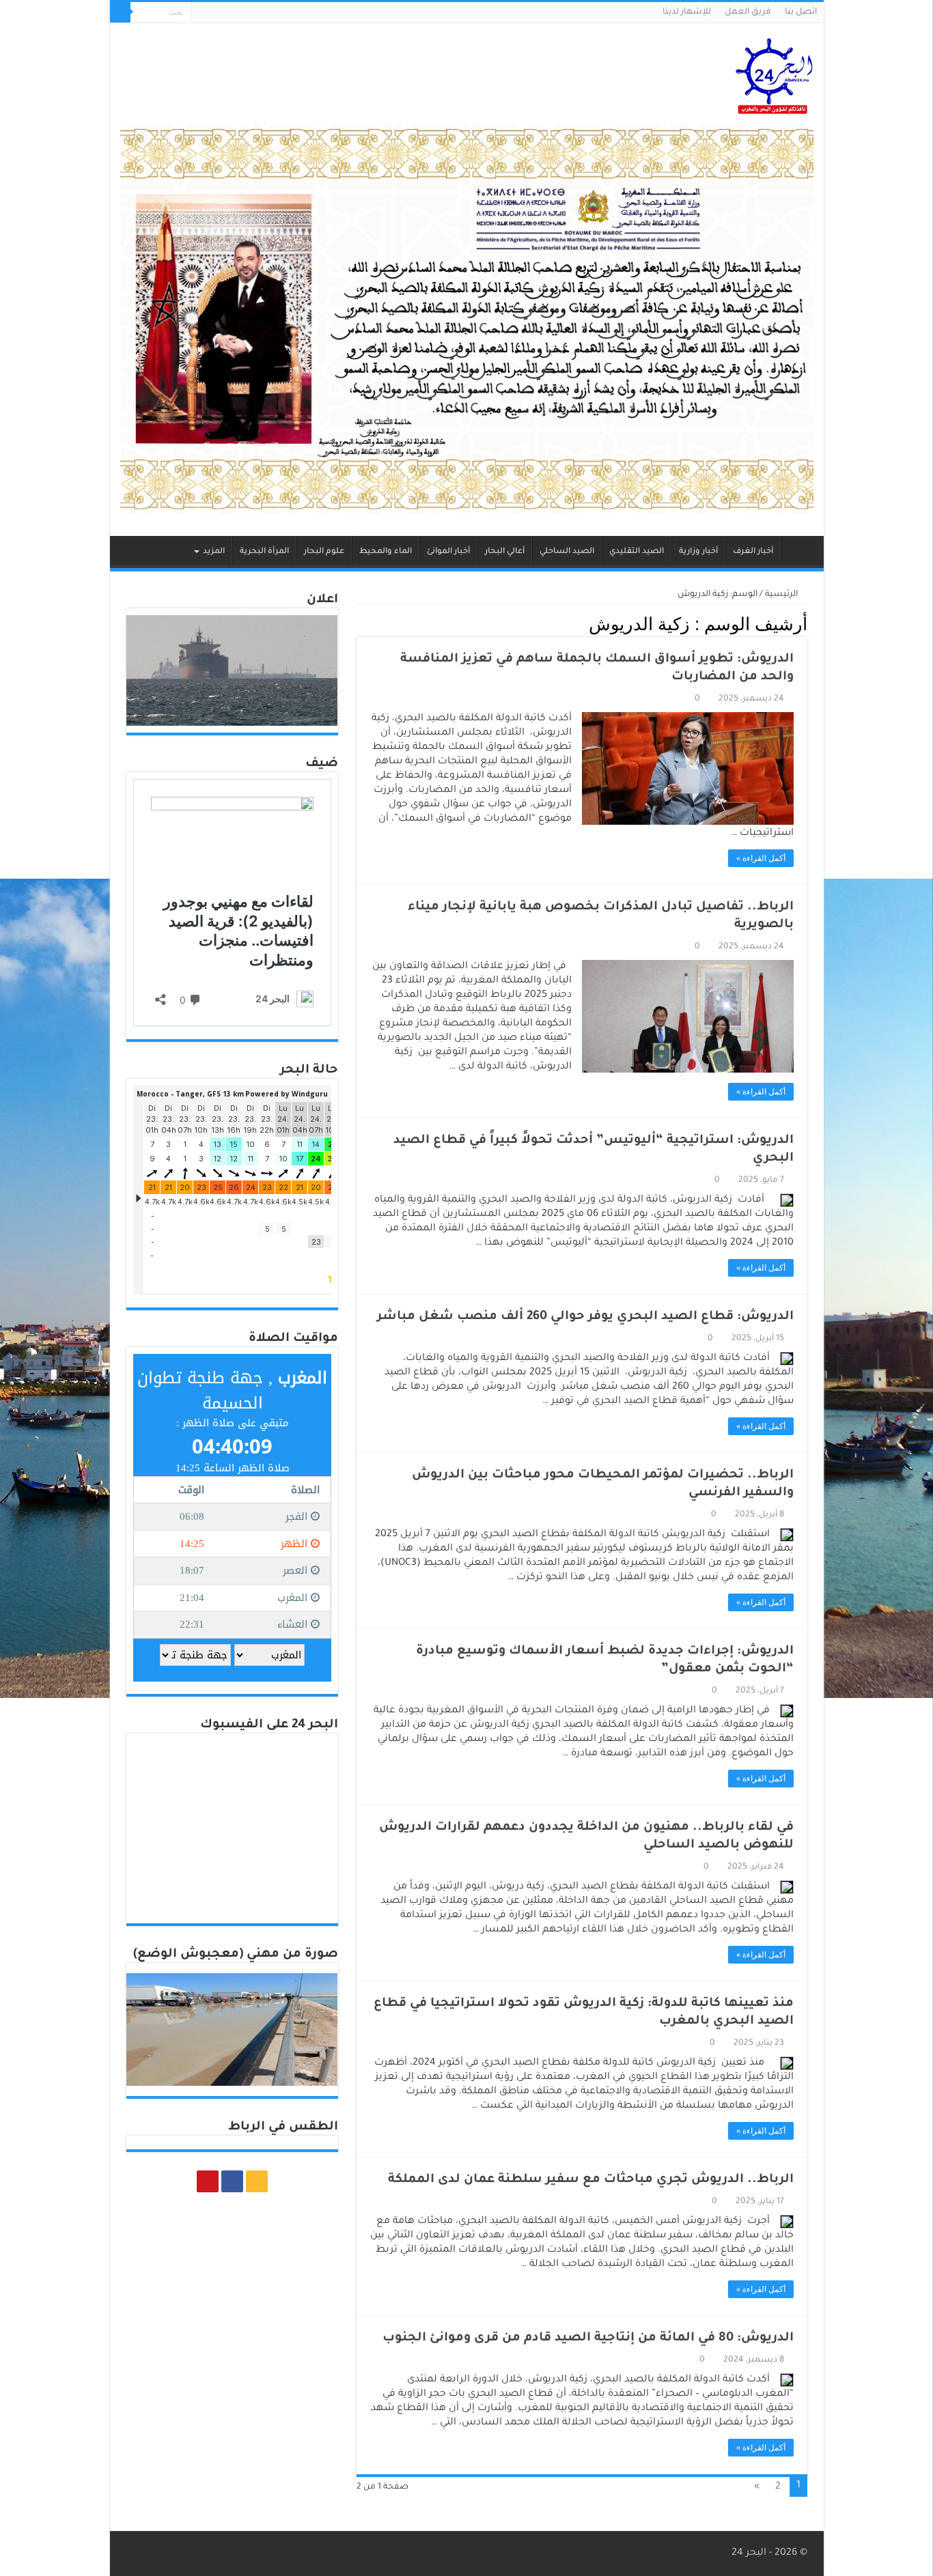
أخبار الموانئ (448, 552)
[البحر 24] (774, 74)
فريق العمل (748, 12)
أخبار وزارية (698, 552)
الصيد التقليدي (637, 552)
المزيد (214, 552)
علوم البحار (324, 552)
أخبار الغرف (753, 552)
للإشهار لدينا (687, 12)
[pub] (467, 320)
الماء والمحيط (386, 552)
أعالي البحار (505, 552)
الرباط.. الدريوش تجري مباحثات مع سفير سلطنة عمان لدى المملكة (591, 2180)
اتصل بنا (801, 12)
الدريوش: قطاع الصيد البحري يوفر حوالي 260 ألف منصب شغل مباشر (585, 1317)
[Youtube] (202, 13)
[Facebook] (215, 13)
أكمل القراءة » (761, 858)
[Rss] (228, 13)
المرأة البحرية (264, 552)
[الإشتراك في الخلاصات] (360, 624)
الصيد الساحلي (567, 552)
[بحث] (120, 12)
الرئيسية (799, 550)
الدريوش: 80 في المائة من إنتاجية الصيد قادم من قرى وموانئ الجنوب (588, 2338)
